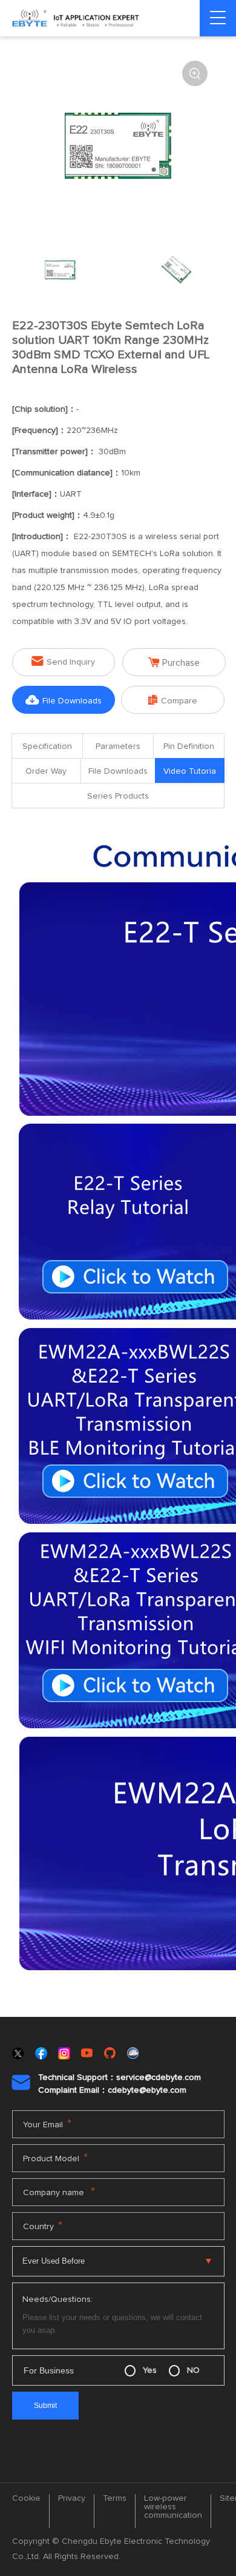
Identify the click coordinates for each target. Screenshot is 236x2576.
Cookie (26, 2498)
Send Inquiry (63, 661)
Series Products (118, 796)
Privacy (72, 2498)
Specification (47, 746)
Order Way (46, 771)
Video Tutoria (190, 771)
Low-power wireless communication (173, 2507)
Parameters (118, 746)
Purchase (174, 662)
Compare (173, 700)
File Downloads (64, 700)
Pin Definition (189, 746)
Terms (115, 2498)
